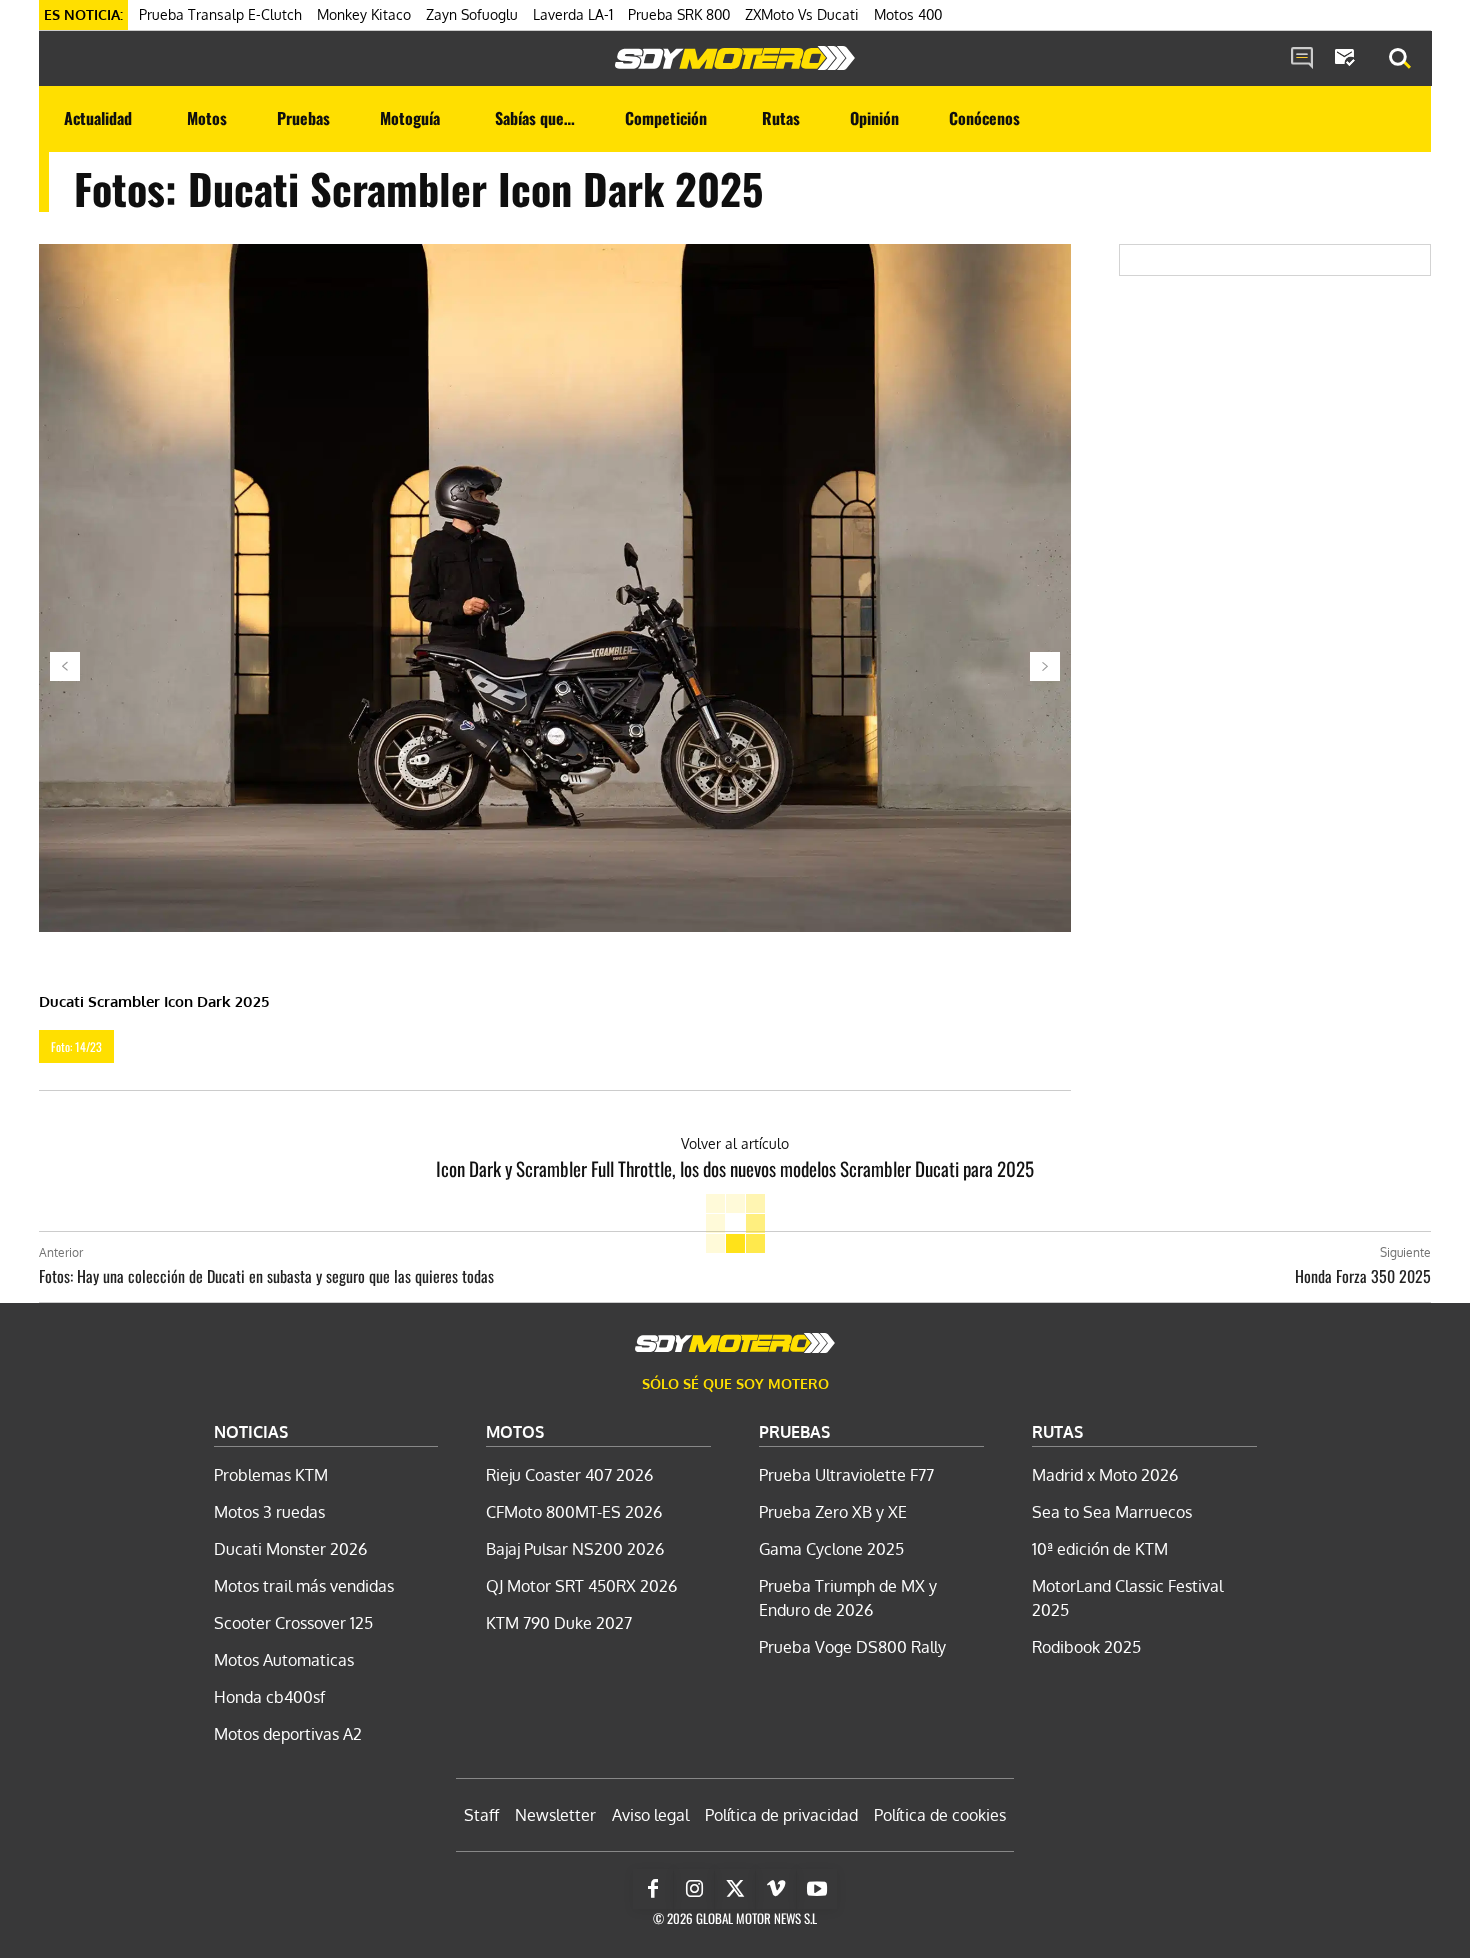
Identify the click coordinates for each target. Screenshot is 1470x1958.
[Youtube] (817, 1889)
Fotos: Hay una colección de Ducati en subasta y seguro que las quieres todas (266, 1276)
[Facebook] (653, 1889)
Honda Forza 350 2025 (1363, 1276)
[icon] (1302, 59)
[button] (1400, 59)
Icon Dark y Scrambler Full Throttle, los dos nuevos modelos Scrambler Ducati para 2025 (735, 1168)
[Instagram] (694, 1889)
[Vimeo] (776, 1889)
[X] (735, 1889)
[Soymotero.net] (735, 58)
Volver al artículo (735, 1143)
